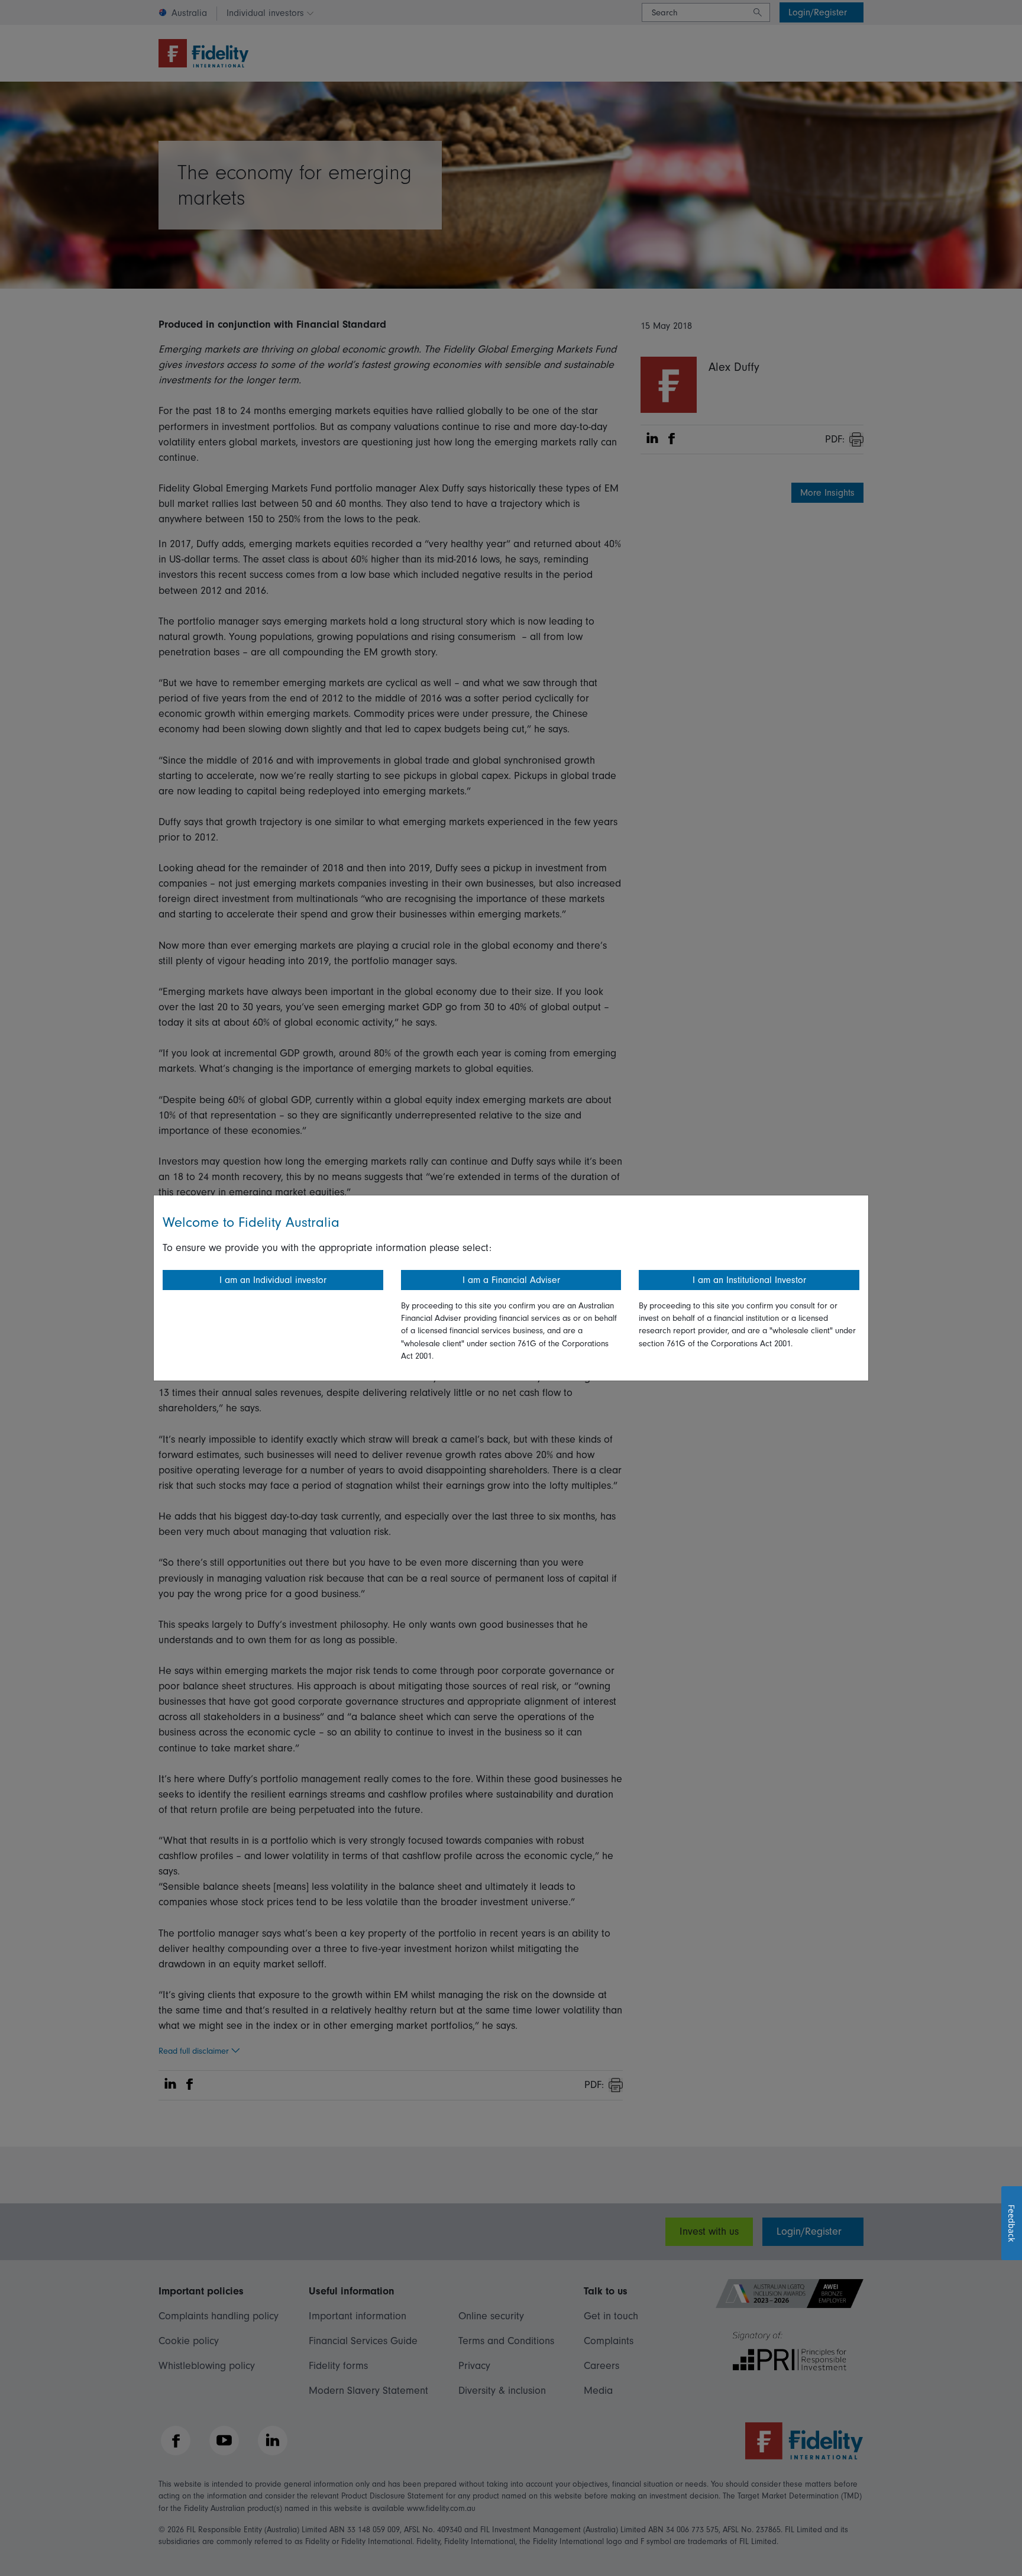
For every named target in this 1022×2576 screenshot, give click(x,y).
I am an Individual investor (273, 1280)
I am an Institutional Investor (749, 1280)
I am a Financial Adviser (511, 1280)
